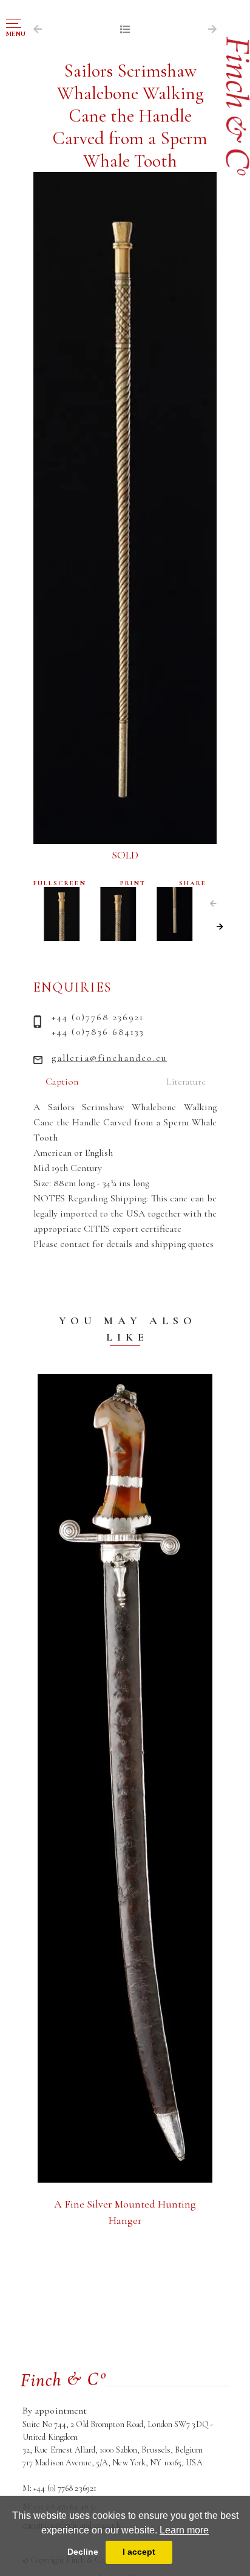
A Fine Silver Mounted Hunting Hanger (125, 2212)
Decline (83, 2552)
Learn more (184, 2530)
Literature (186, 1082)
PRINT (133, 883)
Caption (62, 1082)
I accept (139, 2552)
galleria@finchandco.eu (109, 1058)
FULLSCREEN (60, 883)
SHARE (193, 883)
